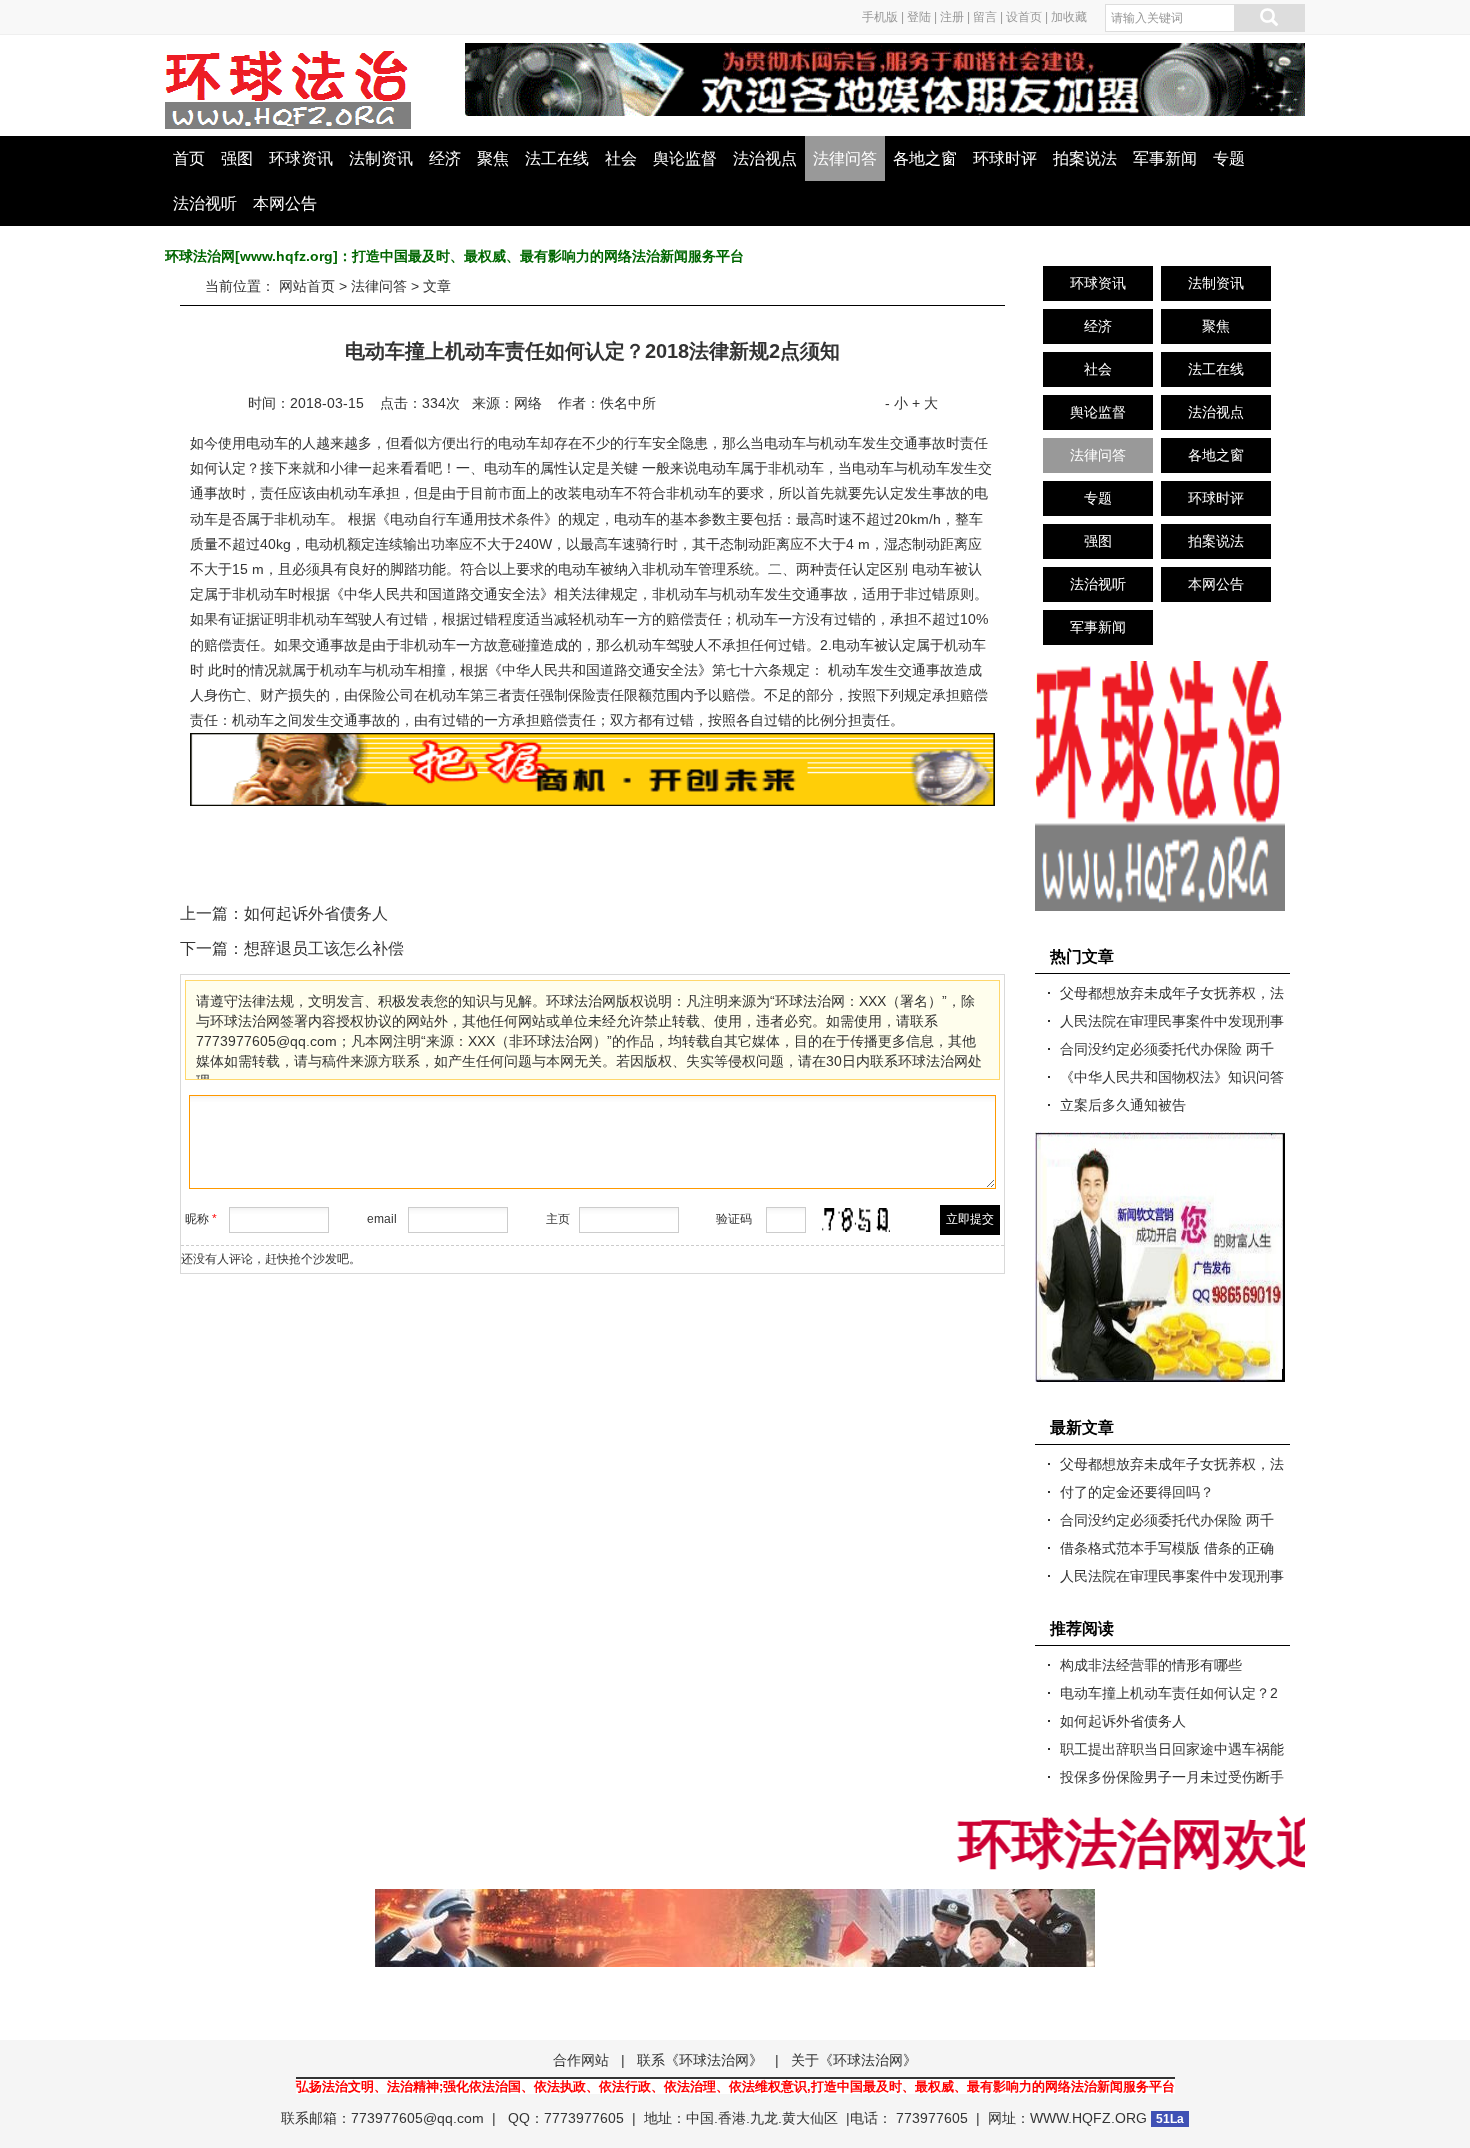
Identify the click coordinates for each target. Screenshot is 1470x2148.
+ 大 (925, 403)
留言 (985, 17)
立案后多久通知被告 (1123, 1105)
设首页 (1024, 17)
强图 (237, 158)
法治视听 (205, 203)
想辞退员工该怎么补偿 (324, 948)
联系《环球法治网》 (700, 2060)
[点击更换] (856, 1220)
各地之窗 (925, 158)
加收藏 (1069, 17)
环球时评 (1005, 158)
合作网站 (581, 2060)
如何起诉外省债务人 (316, 913)
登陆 (919, 17)
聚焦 (493, 158)
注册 (952, 17)
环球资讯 (301, 158)
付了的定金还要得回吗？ (1137, 1492)
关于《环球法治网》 (854, 2060)
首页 (189, 158)
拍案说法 (1085, 158)
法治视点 (765, 158)
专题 (1229, 158)
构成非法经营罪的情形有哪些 (1151, 1665)
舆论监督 (685, 158)
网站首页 (307, 286)
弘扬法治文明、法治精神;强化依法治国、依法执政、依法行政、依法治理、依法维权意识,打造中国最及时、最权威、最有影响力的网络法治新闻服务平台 (735, 2086)
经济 (445, 158)
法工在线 (557, 158)
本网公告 (285, 203)
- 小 (896, 403)
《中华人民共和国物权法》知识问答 (1172, 1077)
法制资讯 (381, 158)
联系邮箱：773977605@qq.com (382, 2118)
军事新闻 (1165, 158)
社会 (621, 158)
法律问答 (845, 158)
